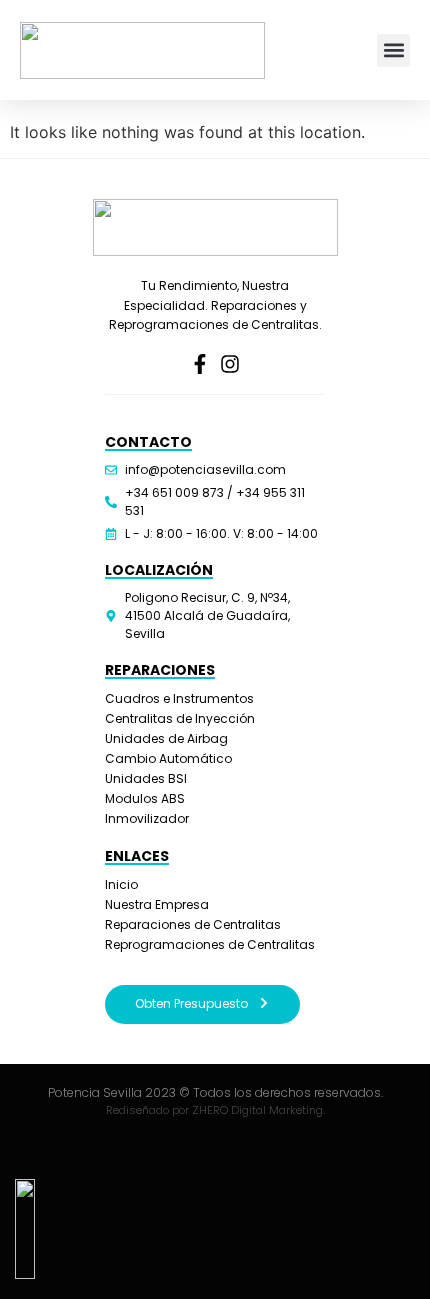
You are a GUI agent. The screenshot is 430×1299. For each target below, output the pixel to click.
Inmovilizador (147, 818)
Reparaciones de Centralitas (193, 924)
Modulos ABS (145, 798)
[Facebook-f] (200, 364)
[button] (393, 50)
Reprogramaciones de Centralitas (210, 944)
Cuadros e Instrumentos (179, 698)
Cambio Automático (168, 758)
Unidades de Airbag (166, 738)
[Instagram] (230, 364)
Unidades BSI (146, 778)
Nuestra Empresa (157, 904)
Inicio (121, 884)
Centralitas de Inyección (180, 718)
